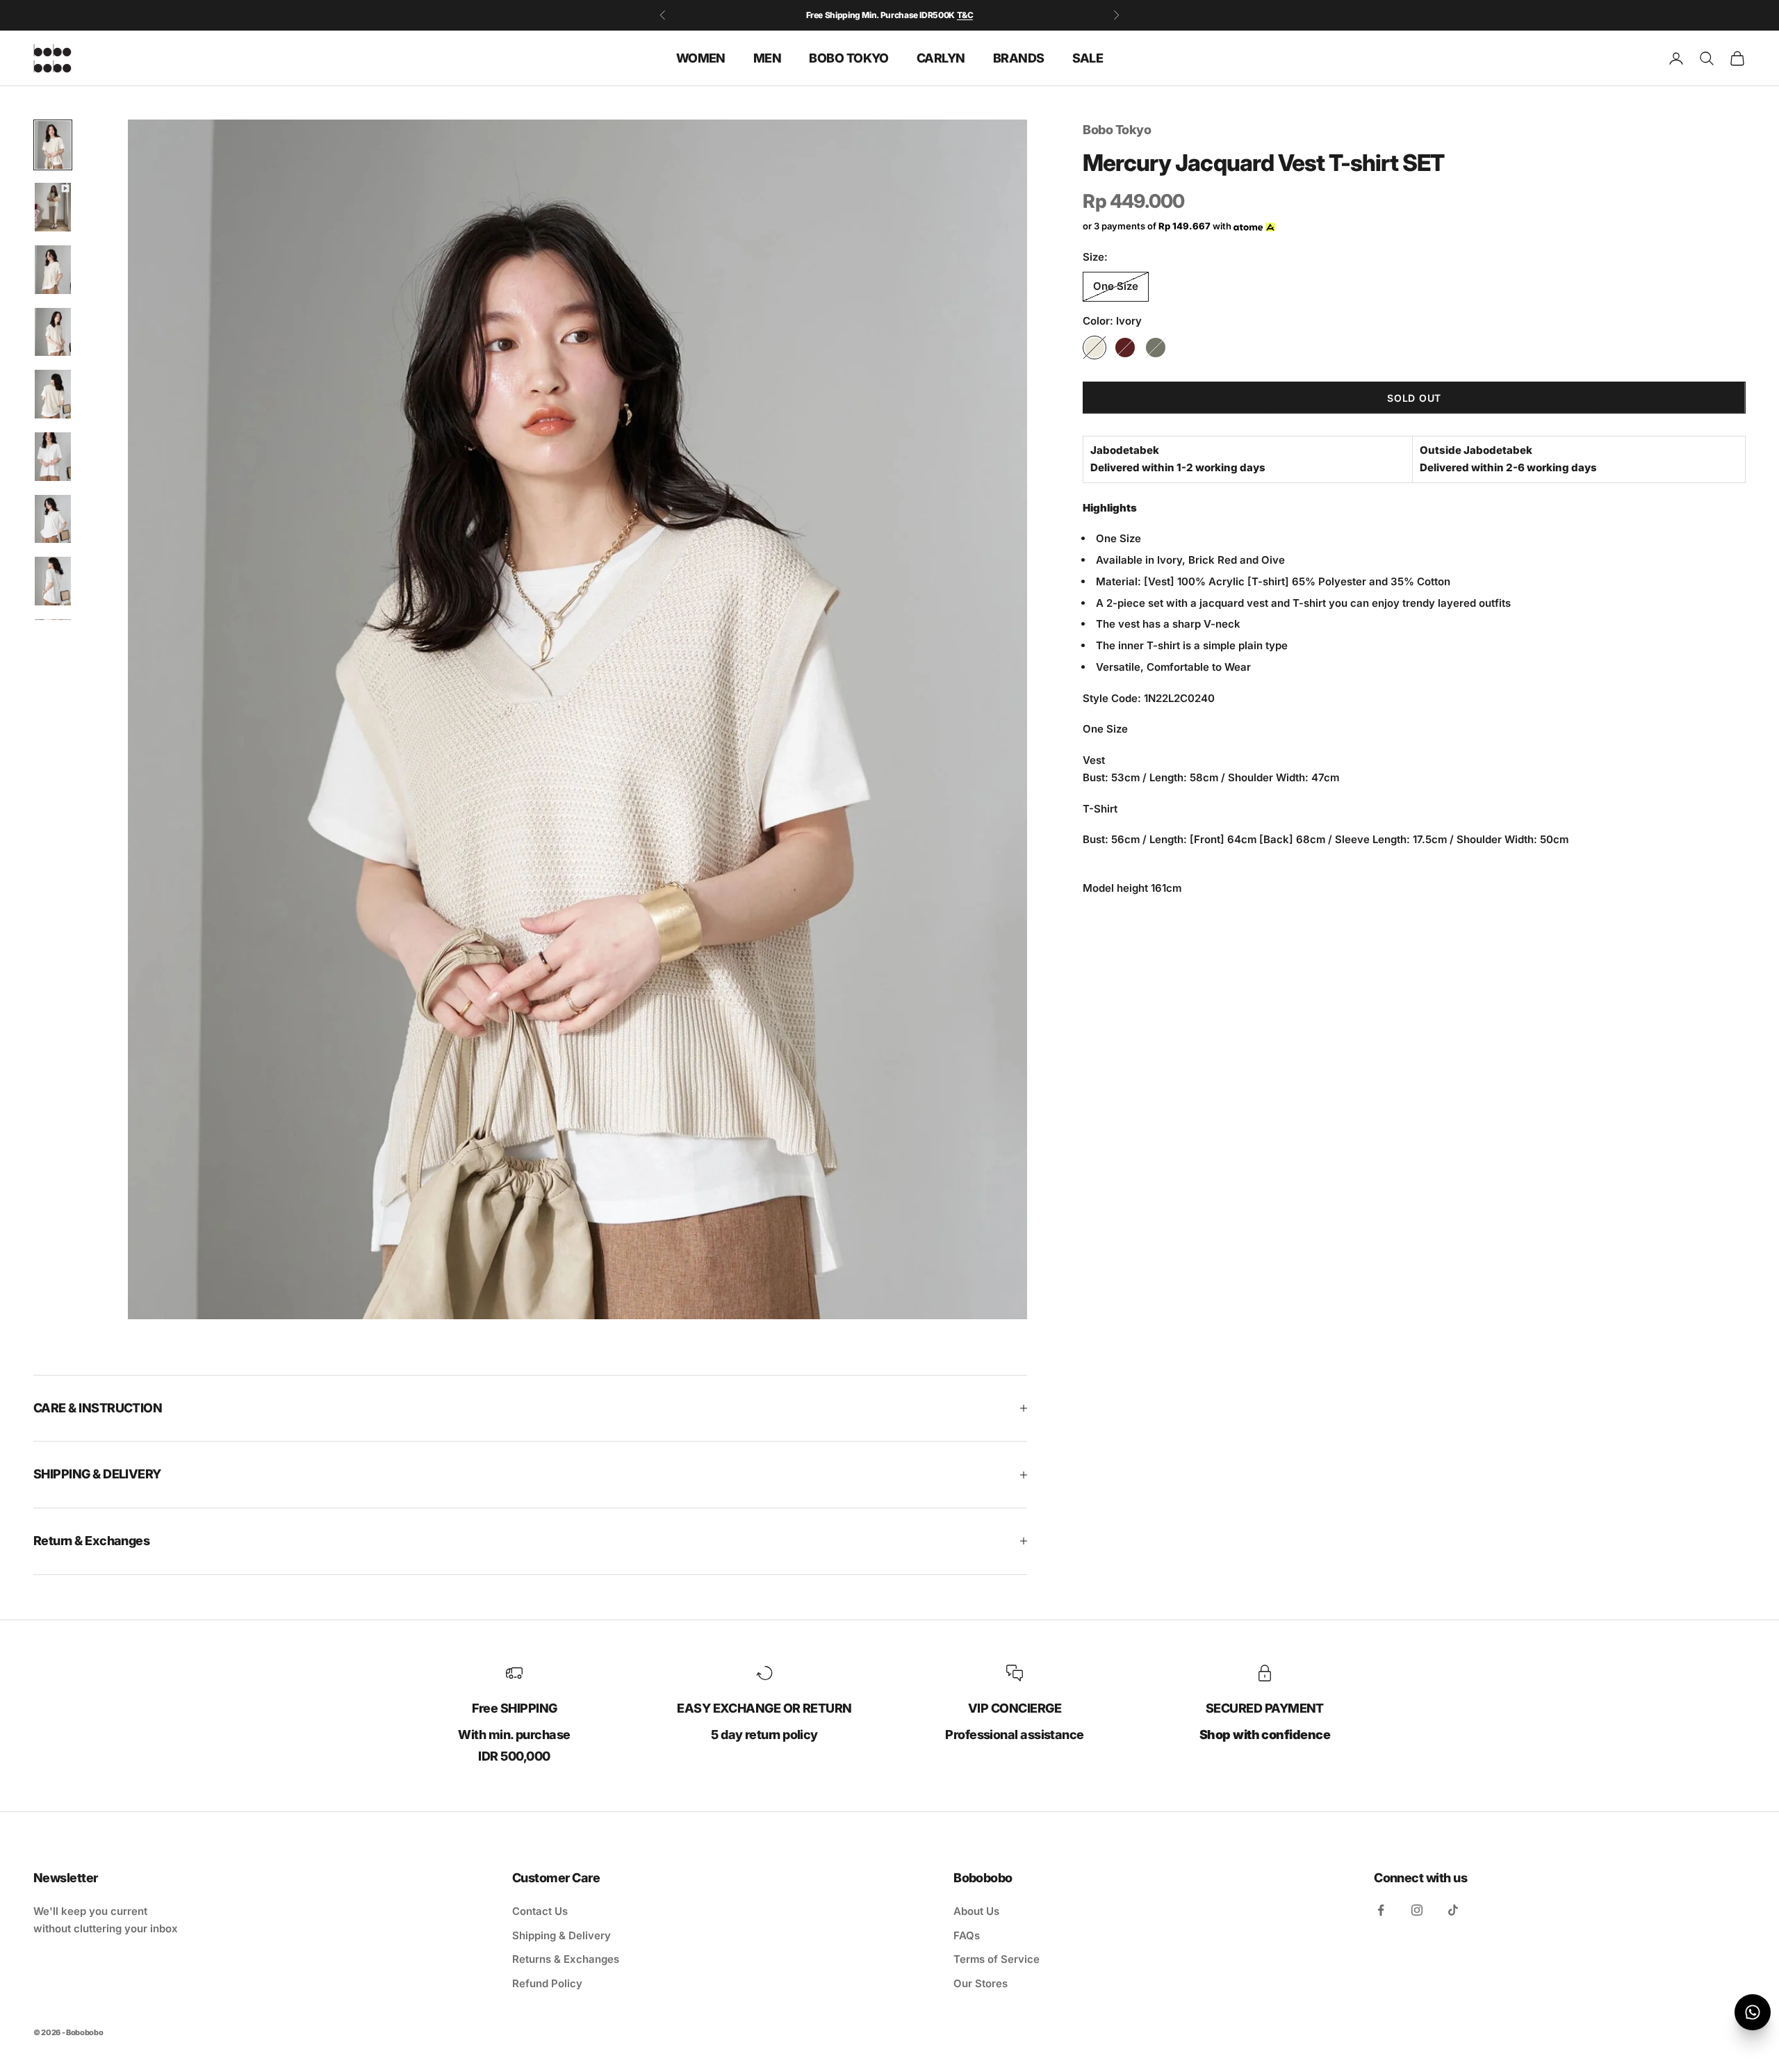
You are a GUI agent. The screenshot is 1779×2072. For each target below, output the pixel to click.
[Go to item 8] (53, 581)
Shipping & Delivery (561, 1935)
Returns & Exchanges (566, 1959)
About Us (976, 1911)
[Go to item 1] (53, 145)
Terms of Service (997, 1959)
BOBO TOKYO (849, 57)
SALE (1088, 57)
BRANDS (1019, 57)
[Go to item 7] (53, 519)
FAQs (967, 1935)
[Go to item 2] (53, 207)
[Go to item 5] (53, 394)
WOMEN (701, 57)
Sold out (1414, 398)
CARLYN (941, 57)
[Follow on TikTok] (1453, 1910)
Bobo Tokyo (1117, 130)
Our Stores (981, 1983)
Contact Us (540, 1911)
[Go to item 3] (53, 270)
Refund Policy (547, 1983)
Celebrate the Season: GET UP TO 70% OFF (890, 15)
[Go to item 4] (53, 332)
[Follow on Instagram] (1417, 1910)
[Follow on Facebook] (1381, 1910)
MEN (767, 57)
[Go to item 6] (53, 457)
